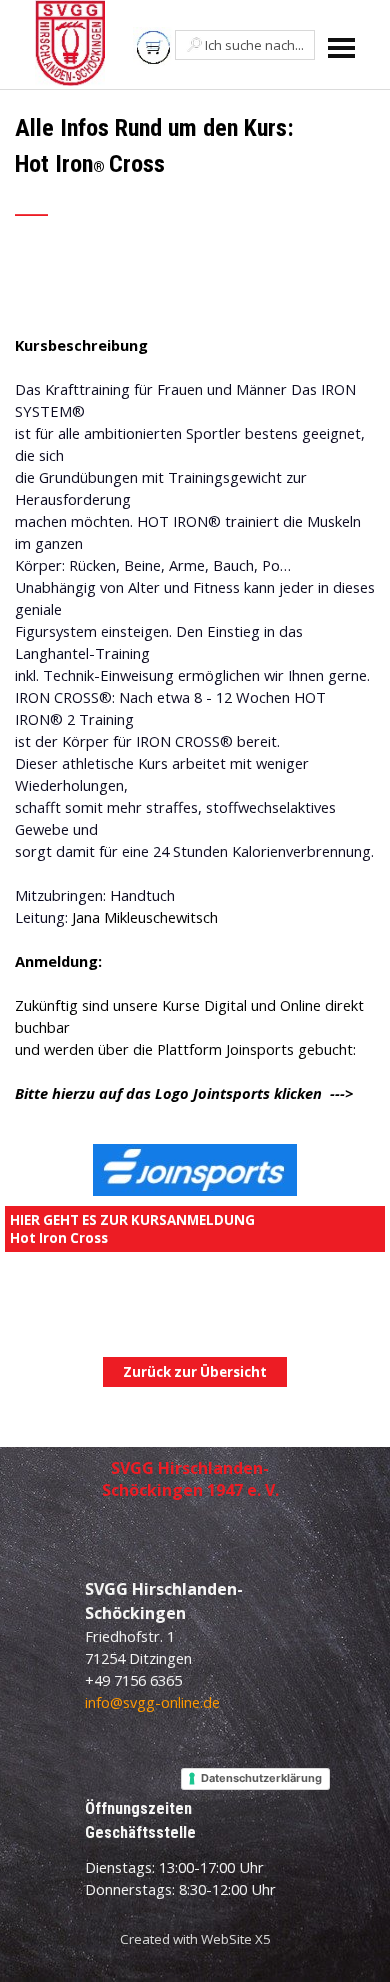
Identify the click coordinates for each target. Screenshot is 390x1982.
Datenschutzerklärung (261, 1778)
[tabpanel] (195, 177)
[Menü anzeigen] (341, 47)
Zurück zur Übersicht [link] (195, 1372)
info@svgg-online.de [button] (152, 1702)
